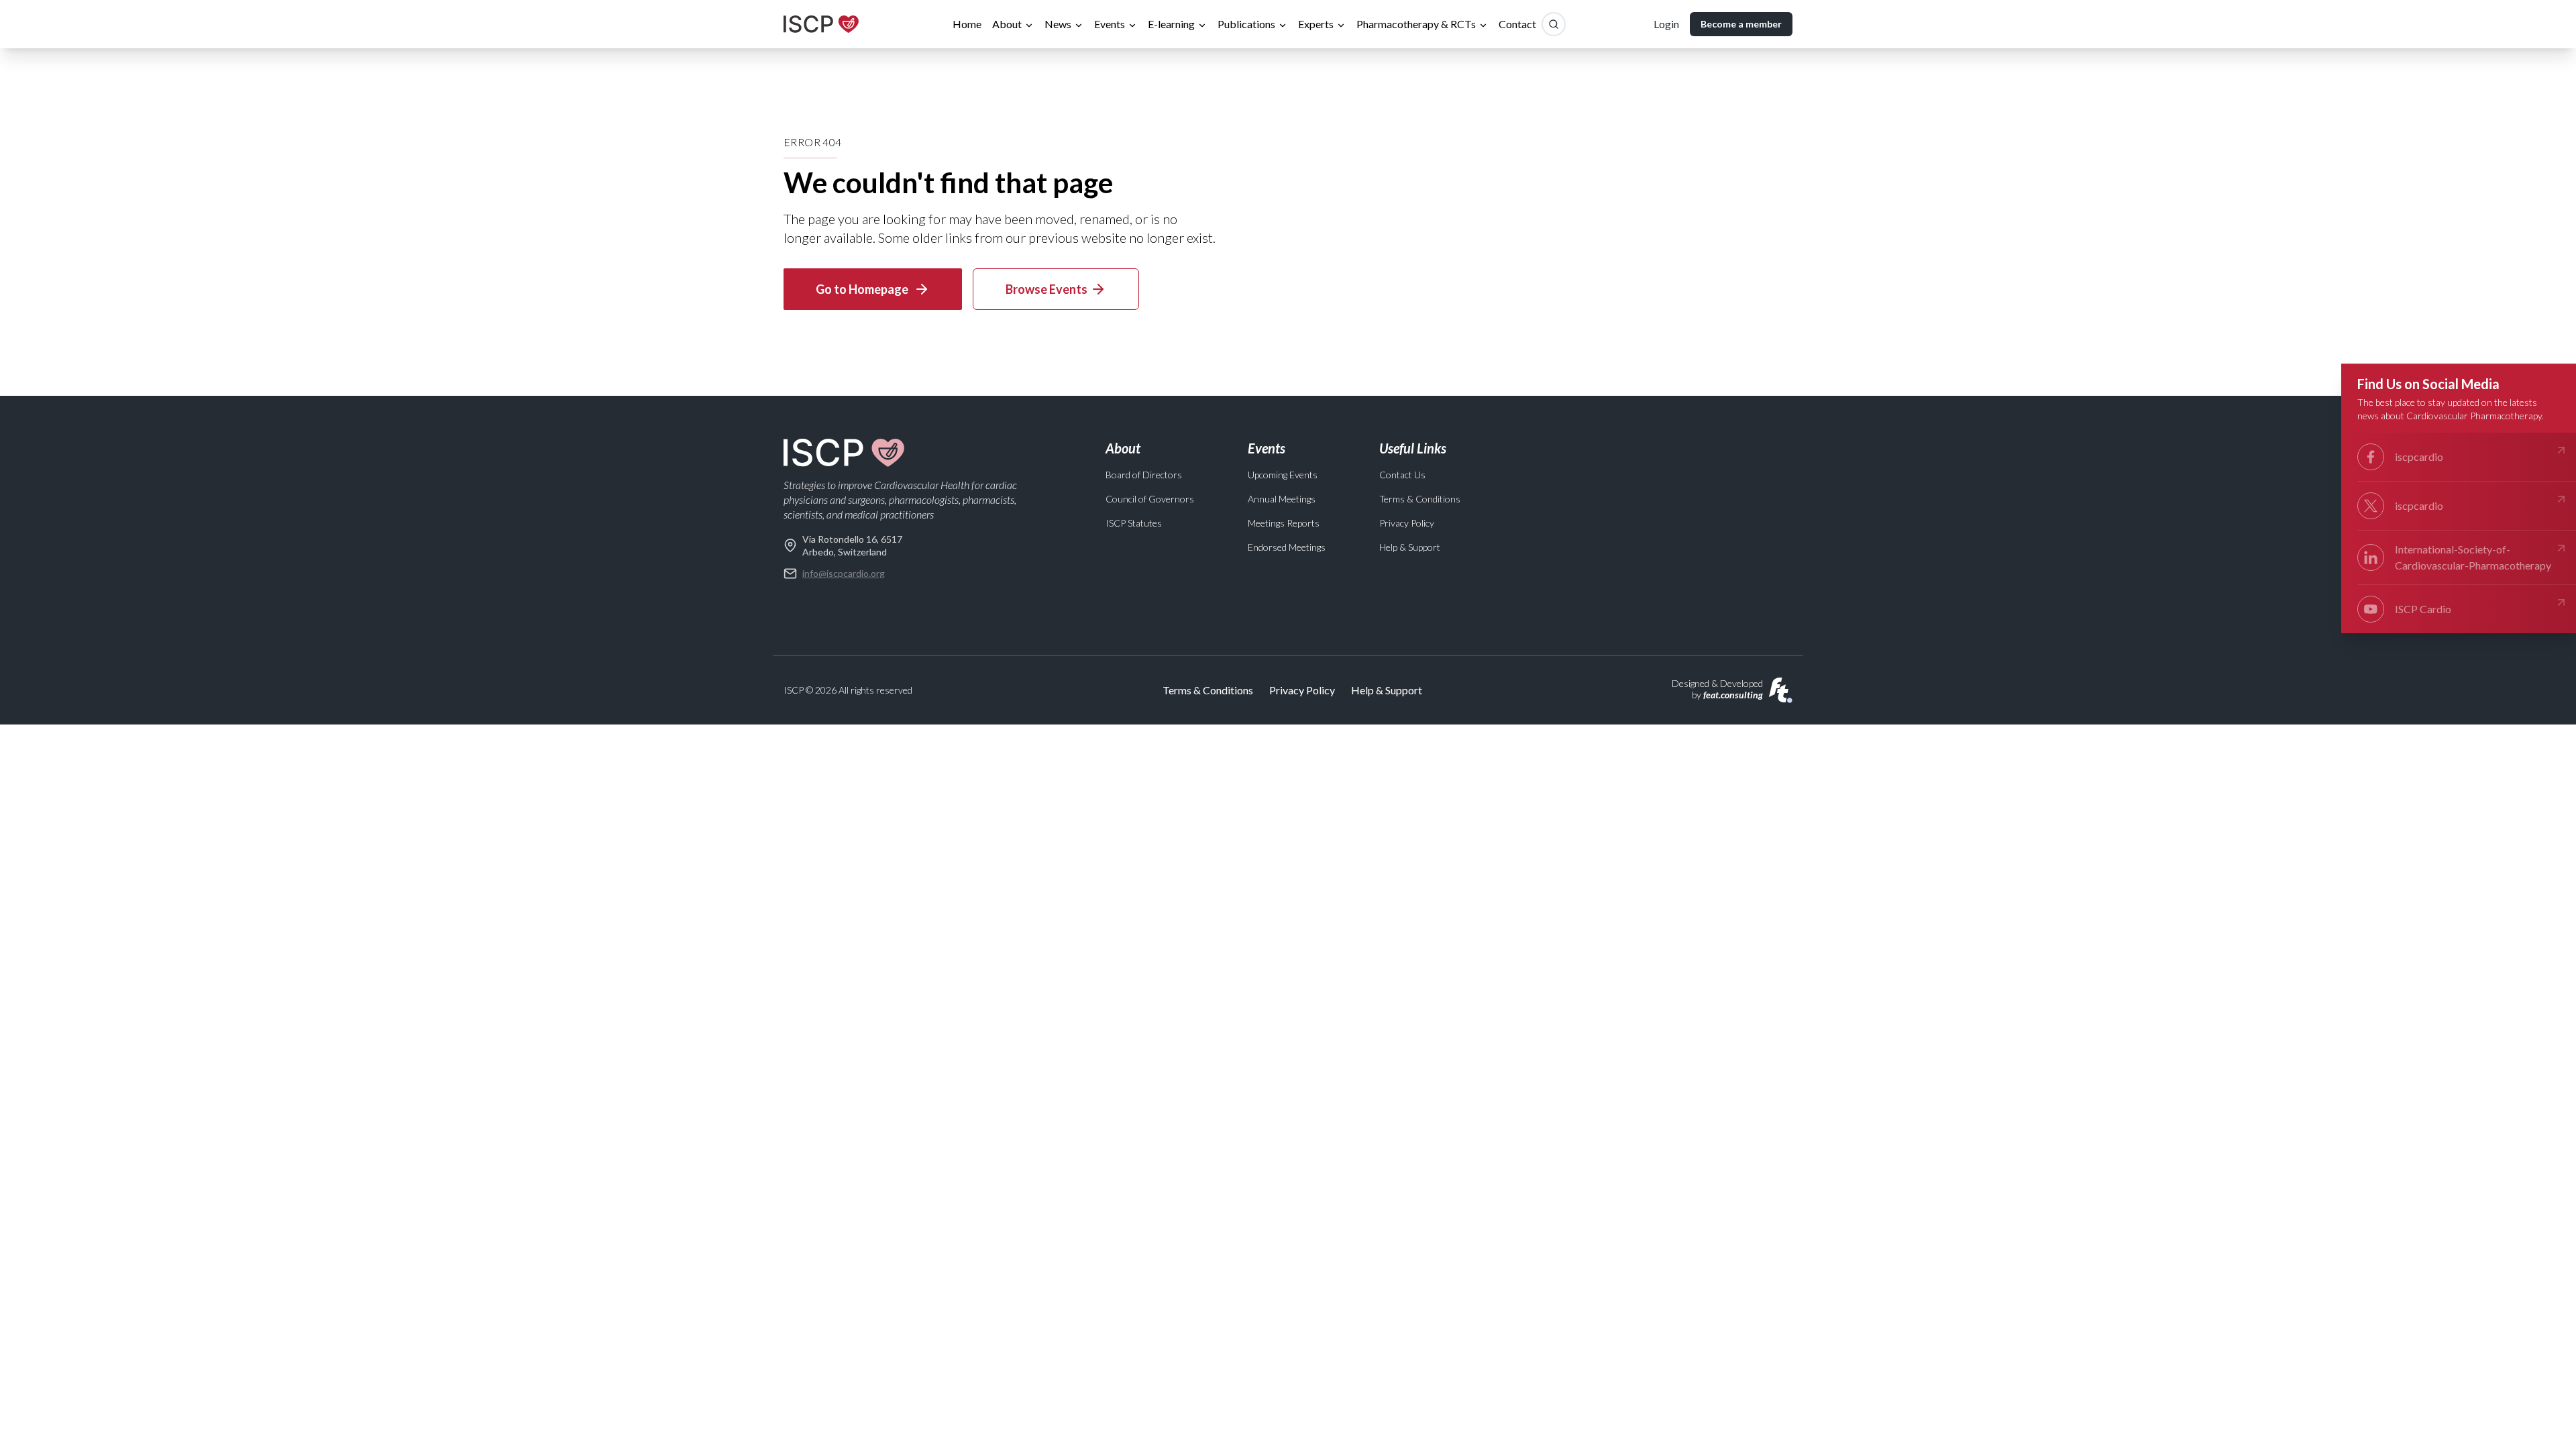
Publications (1246, 24)
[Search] (1554, 24)
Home (967, 24)
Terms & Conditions (1420, 499)
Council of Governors (1150, 499)
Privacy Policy (1407, 523)
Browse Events (1046, 289)
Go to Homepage (862, 289)
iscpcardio (2419, 457)
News (1058, 24)
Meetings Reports (1284, 523)
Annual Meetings (1282, 499)
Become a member (1741, 24)
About (1007, 24)
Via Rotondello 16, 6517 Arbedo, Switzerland (852, 545)
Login (1666, 24)
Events (1110, 24)
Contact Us (1402, 475)
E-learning (1171, 24)
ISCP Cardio (2423, 609)
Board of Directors (1144, 475)
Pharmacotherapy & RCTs (1416, 24)
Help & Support (1410, 547)
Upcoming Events (1283, 475)
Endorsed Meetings (1287, 547)
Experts (1316, 24)
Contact (1517, 24)
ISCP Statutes (1134, 523)
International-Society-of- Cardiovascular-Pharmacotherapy (2473, 557)
